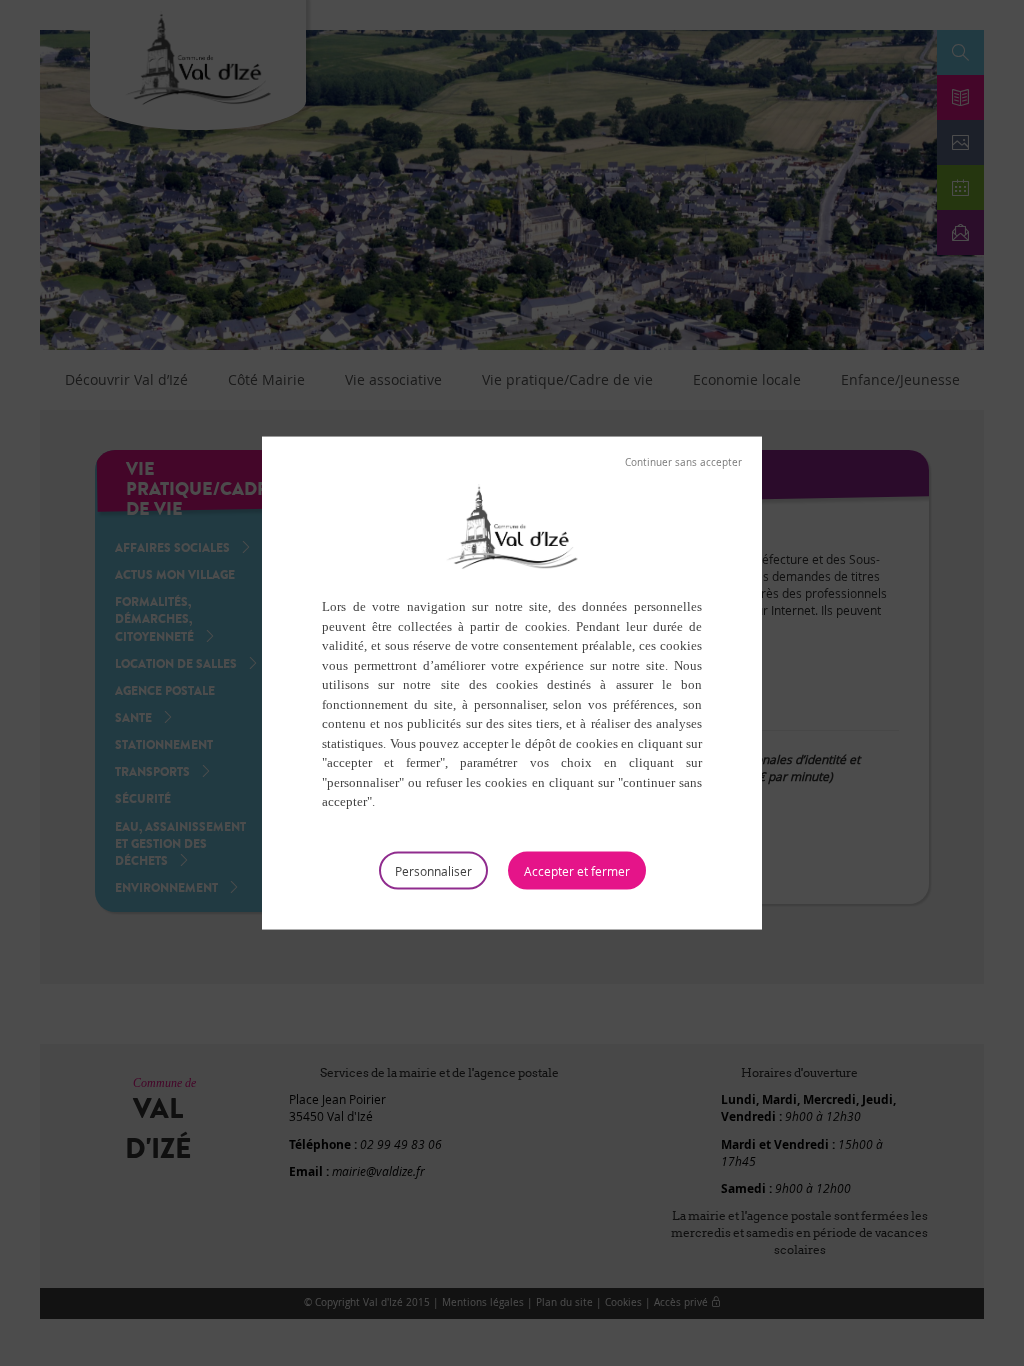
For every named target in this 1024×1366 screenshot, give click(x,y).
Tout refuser (683, 463)
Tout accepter (577, 870)
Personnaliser (433, 870)
